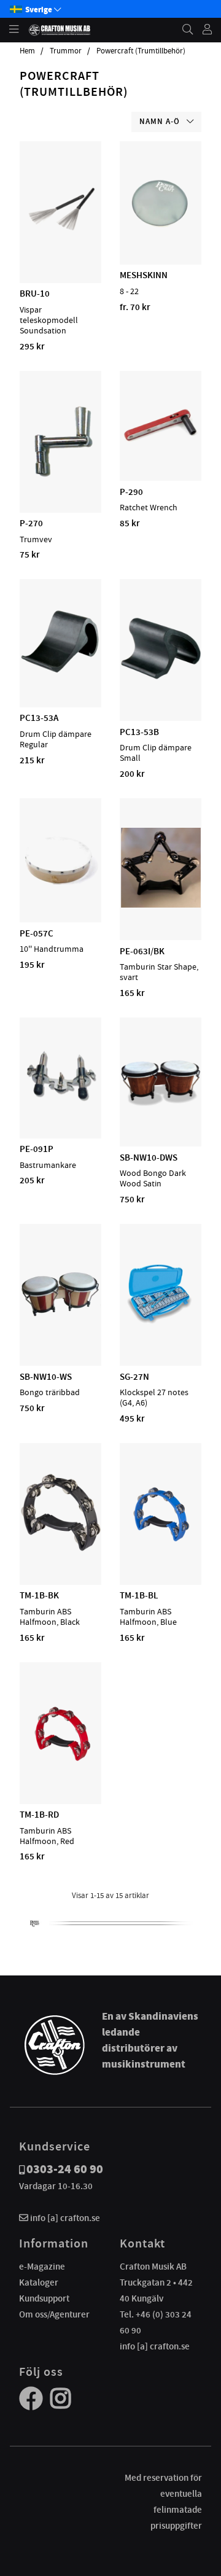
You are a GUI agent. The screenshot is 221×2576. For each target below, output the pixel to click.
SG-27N (134, 1377)
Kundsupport (44, 2298)
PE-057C (37, 933)
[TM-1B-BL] (161, 1549)
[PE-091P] (60, 1103)
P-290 (131, 492)
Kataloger (39, 2282)
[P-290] (161, 445)
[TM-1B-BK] (61, 1549)
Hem (27, 51)
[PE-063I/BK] (161, 905)
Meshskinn (144, 275)
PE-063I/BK (142, 951)
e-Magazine (42, 2267)
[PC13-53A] (60, 672)
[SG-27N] (161, 1330)
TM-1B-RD (39, 1815)
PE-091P (37, 1149)
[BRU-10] (61, 247)
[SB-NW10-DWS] (161, 1111)
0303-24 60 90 (65, 2169)
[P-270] (60, 477)
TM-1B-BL (139, 1595)
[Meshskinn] (161, 229)
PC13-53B (139, 732)
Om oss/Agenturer (54, 2314)
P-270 (31, 523)
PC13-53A (39, 718)
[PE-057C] (60, 887)
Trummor (66, 51)
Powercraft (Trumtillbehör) (141, 51)
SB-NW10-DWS (149, 1158)
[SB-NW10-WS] (61, 1330)
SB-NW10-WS (46, 1377)
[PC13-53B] (161, 685)
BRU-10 (35, 294)
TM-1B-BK (39, 1595)
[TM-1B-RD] (61, 1769)
